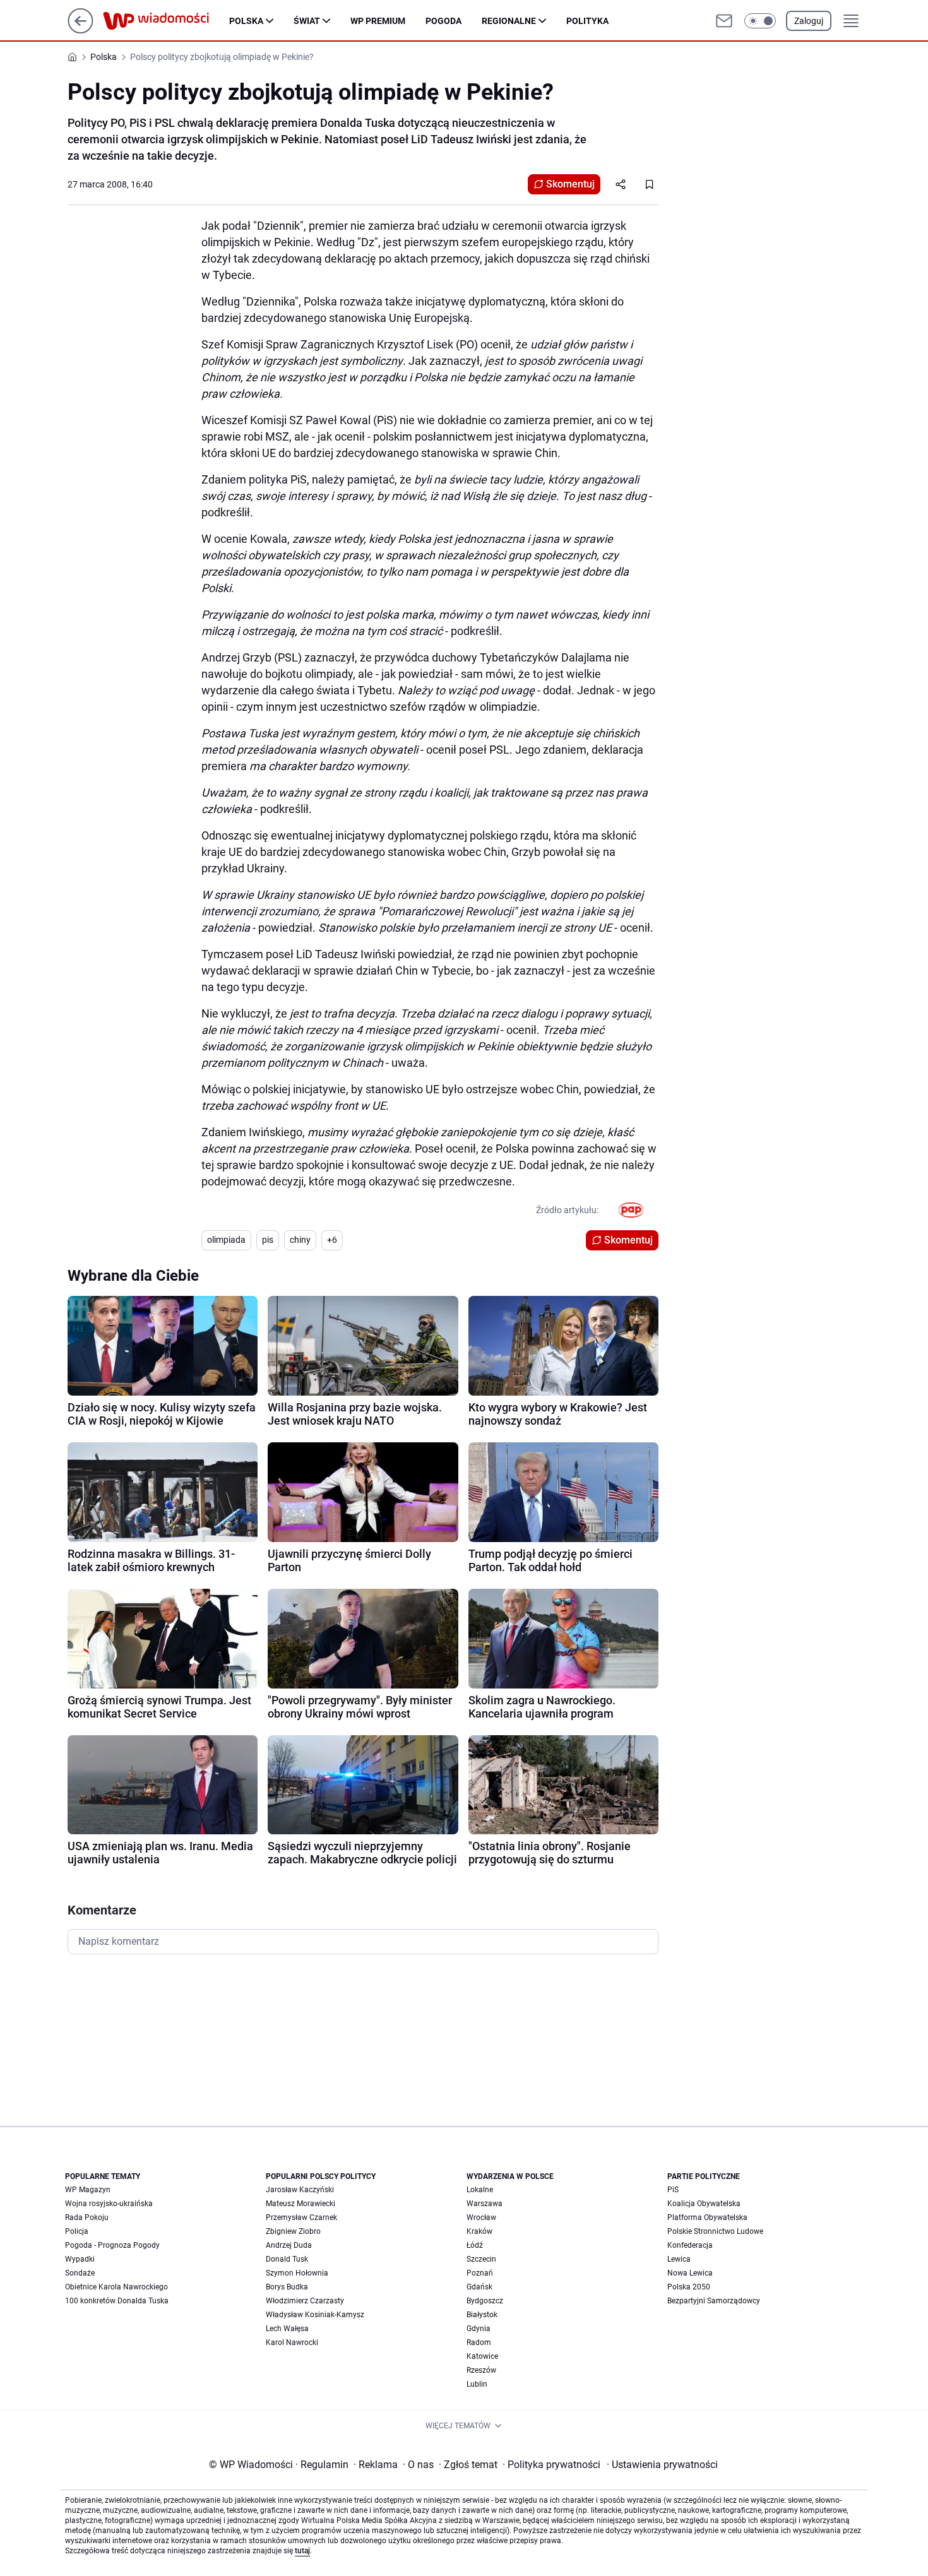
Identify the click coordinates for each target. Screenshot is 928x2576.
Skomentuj (570, 184)
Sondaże (80, 2273)
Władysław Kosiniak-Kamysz (315, 2315)
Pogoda (443, 21)
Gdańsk (479, 2287)
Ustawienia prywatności (662, 2465)
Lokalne (480, 2190)
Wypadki (80, 2259)
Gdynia (479, 2329)
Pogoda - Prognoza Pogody (112, 2245)
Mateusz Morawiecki (300, 2204)
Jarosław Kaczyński (300, 2190)
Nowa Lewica (690, 2273)
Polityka (587, 21)
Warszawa (485, 2204)
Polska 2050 (689, 2287)
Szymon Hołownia (297, 2273)
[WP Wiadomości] (166, 21)
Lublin (477, 2384)
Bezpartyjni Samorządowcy (714, 2301)
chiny (300, 1240)
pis (268, 1240)
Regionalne (509, 21)
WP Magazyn (88, 2190)
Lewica (679, 2259)
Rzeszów (481, 2370)
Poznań (480, 2273)
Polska (246, 21)
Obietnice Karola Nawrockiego (116, 2287)
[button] (760, 21)
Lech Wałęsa (287, 2329)
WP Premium (378, 21)
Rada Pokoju (87, 2217)
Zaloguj (809, 21)
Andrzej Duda (289, 2245)
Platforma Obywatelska (707, 2217)
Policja (77, 2231)
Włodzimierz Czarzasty (305, 2301)
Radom (479, 2342)
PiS (673, 2190)
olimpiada (226, 1240)
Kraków (479, 2231)
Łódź (475, 2245)
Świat (307, 21)
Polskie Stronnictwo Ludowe (715, 2231)
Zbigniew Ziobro (293, 2231)
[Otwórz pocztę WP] (724, 21)
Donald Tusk (287, 2259)
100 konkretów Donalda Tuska (117, 2301)
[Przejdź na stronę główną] (80, 30)
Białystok (482, 2315)
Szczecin (481, 2259)
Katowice (482, 2356)
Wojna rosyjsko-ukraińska (109, 2204)
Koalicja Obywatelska (704, 2204)
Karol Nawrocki (292, 2342)
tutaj (302, 2551)
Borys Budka (287, 2287)
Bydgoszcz (485, 2301)
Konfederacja (690, 2245)
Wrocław (481, 2217)
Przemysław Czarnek (301, 2217)
